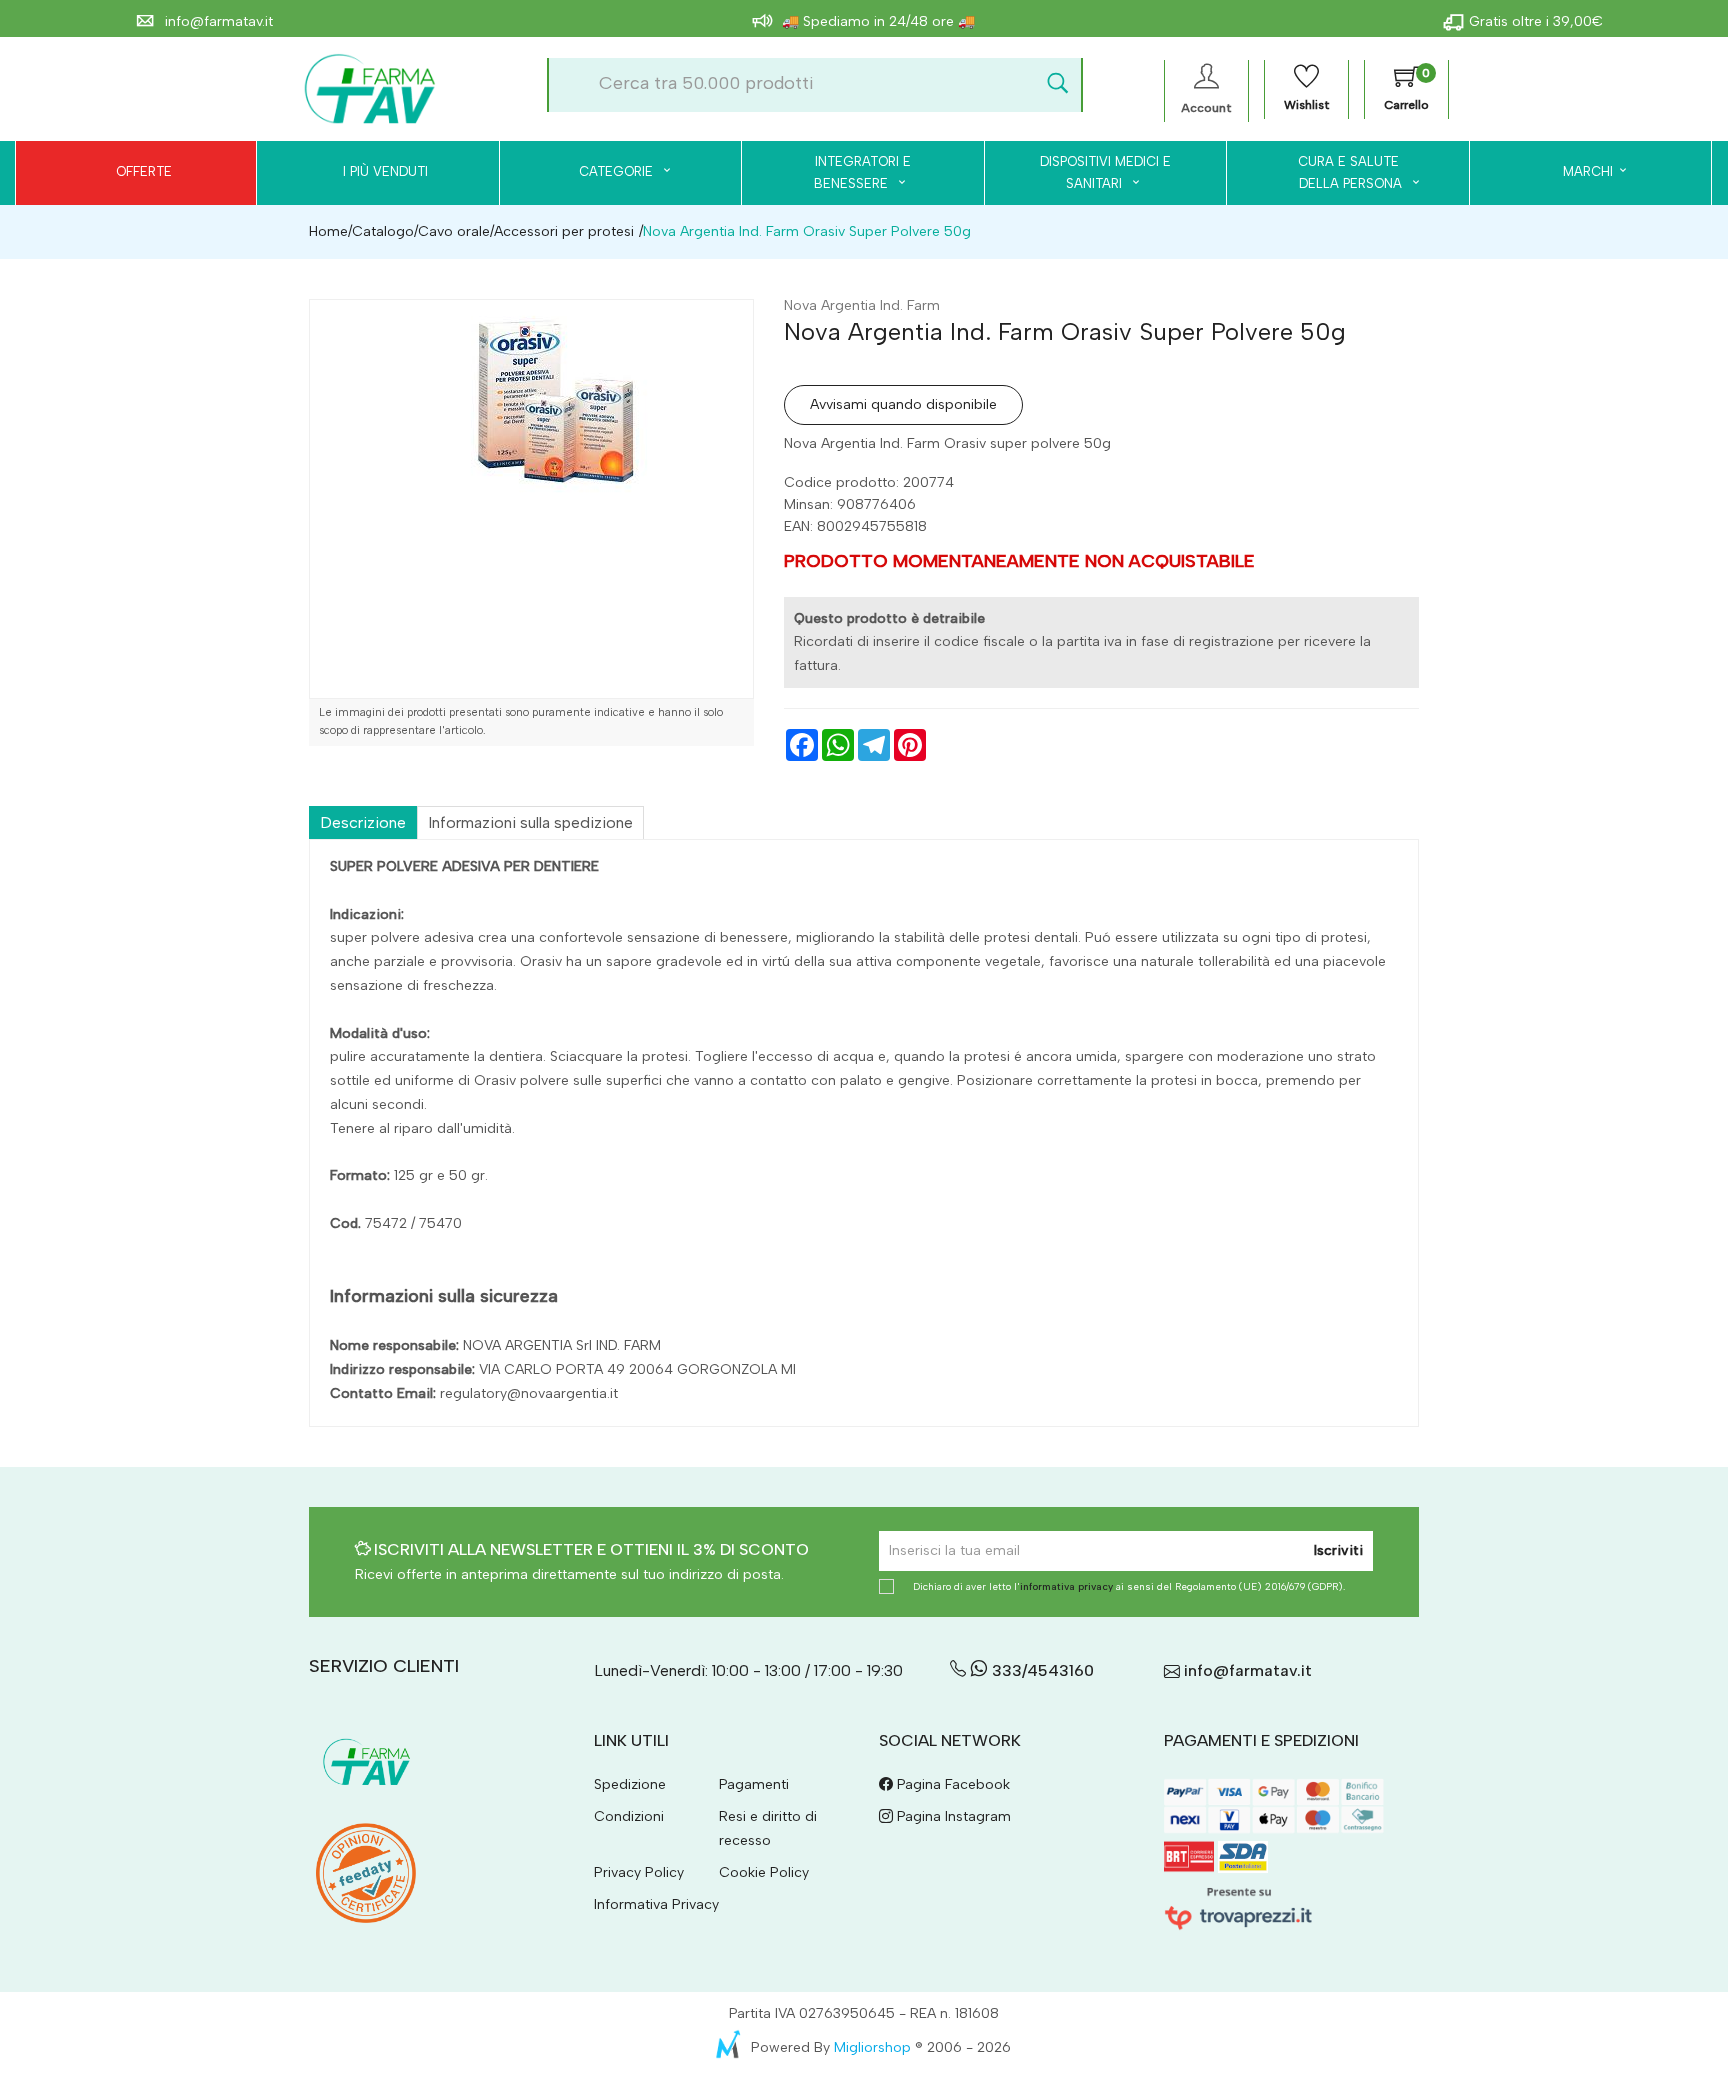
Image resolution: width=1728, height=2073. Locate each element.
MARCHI (1588, 171)
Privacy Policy (639, 1872)
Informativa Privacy (656, 1904)
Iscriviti (1338, 1550)
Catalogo (383, 231)
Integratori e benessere (862, 172)
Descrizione (363, 822)
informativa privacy (1066, 1586)
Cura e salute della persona (1338, 172)
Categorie (618, 171)
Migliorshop (872, 2047)
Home (328, 231)
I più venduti (385, 171)
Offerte (144, 171)
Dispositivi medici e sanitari (1105, 172)
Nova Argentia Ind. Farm (862, 305)
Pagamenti (754, 1784)
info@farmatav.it (217, 21)
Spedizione (630, 1784)
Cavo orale (454, 231)
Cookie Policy (764, 1872)
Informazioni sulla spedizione (530, 822)
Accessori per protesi (564, 231)
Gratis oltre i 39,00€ (1536, 21)
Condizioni (629, 1816)
